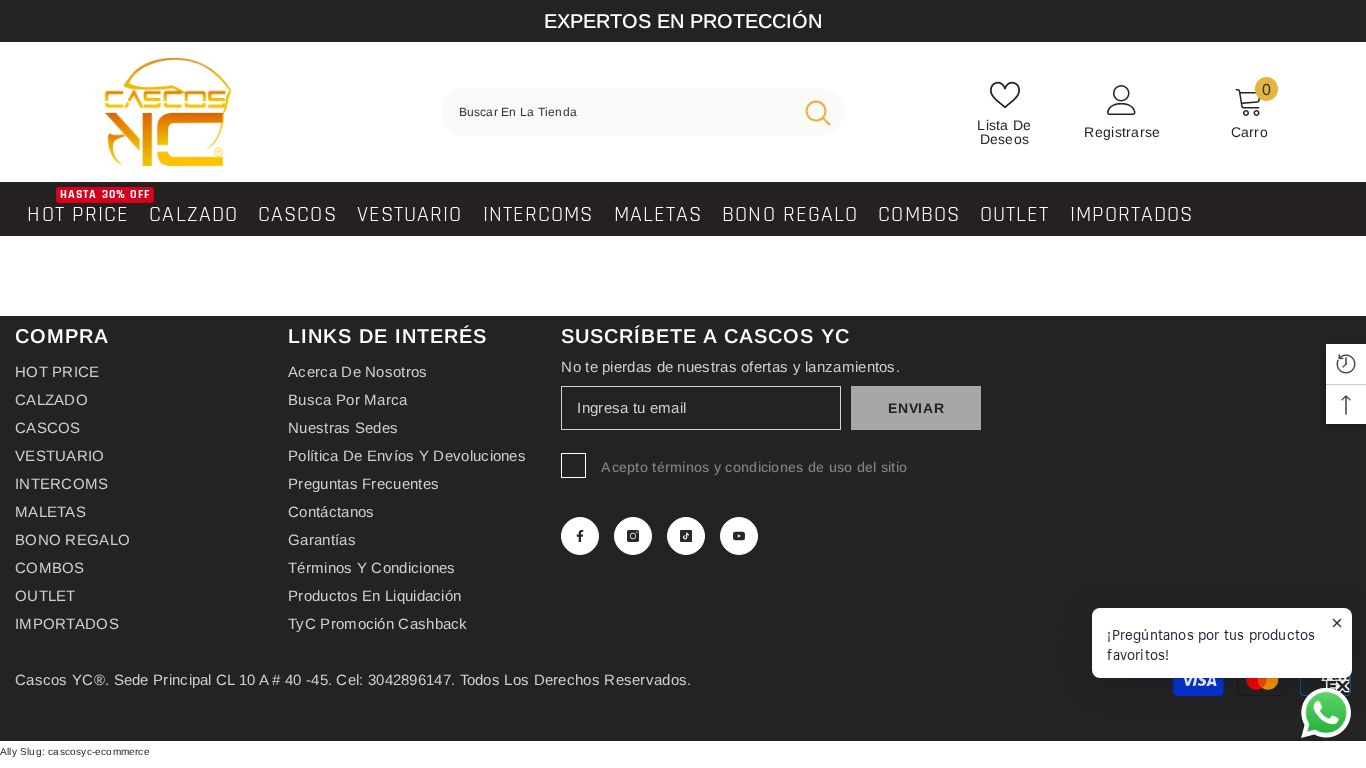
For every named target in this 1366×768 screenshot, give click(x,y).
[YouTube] (739, 536)
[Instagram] (633, 536)
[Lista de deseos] (1327, 209)
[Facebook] (580, 536)
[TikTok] (686, 536)
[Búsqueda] (642, 112)
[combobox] (616, 112)
